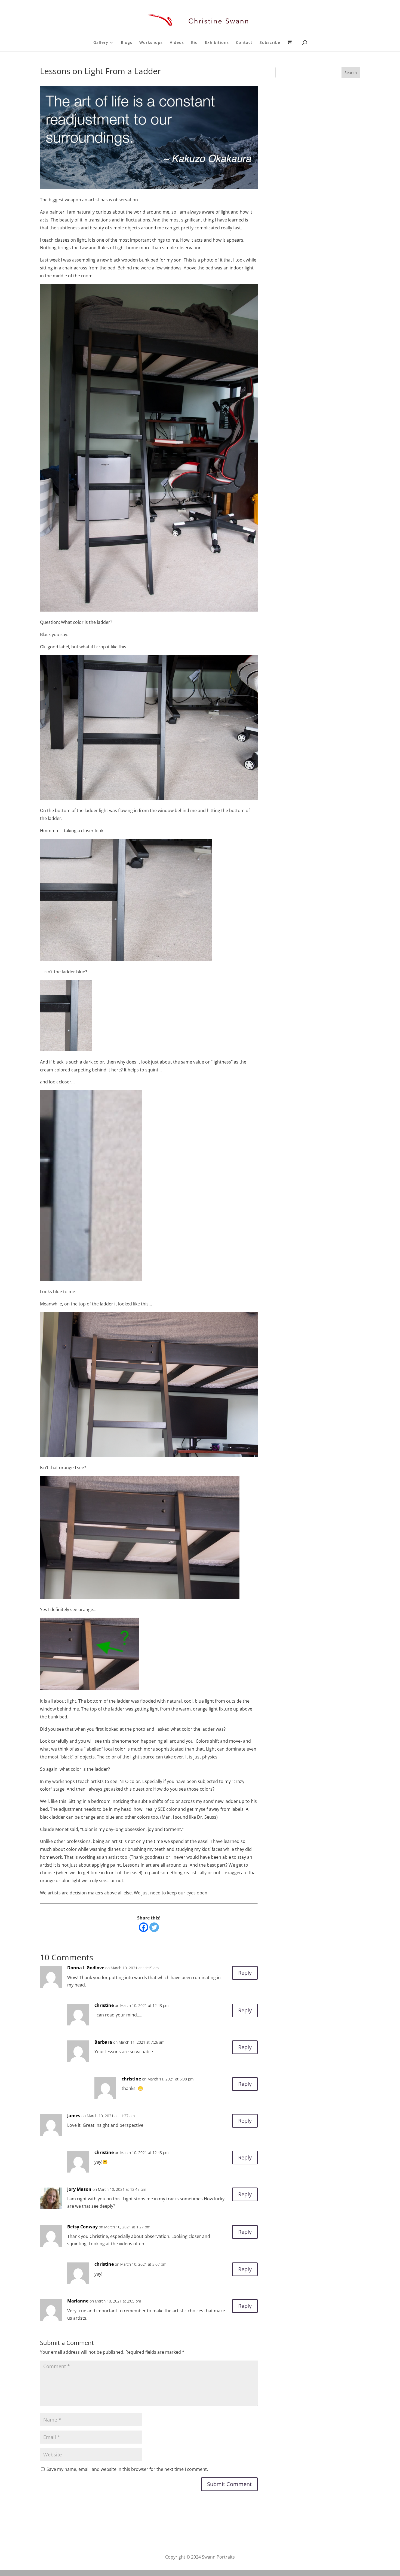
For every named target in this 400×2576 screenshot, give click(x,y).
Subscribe (270, 43)
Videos (177, 43)
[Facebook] (144, 1927)
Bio (194, 43)
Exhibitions (217, 43)
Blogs (127, 43)
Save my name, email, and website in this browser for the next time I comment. (127, 2469)
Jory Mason (79, 2189)
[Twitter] (154, 1927)
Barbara (103, 2042)
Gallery (101, 43)
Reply (245, 1973)
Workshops (151, 43)
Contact (244, 43)
